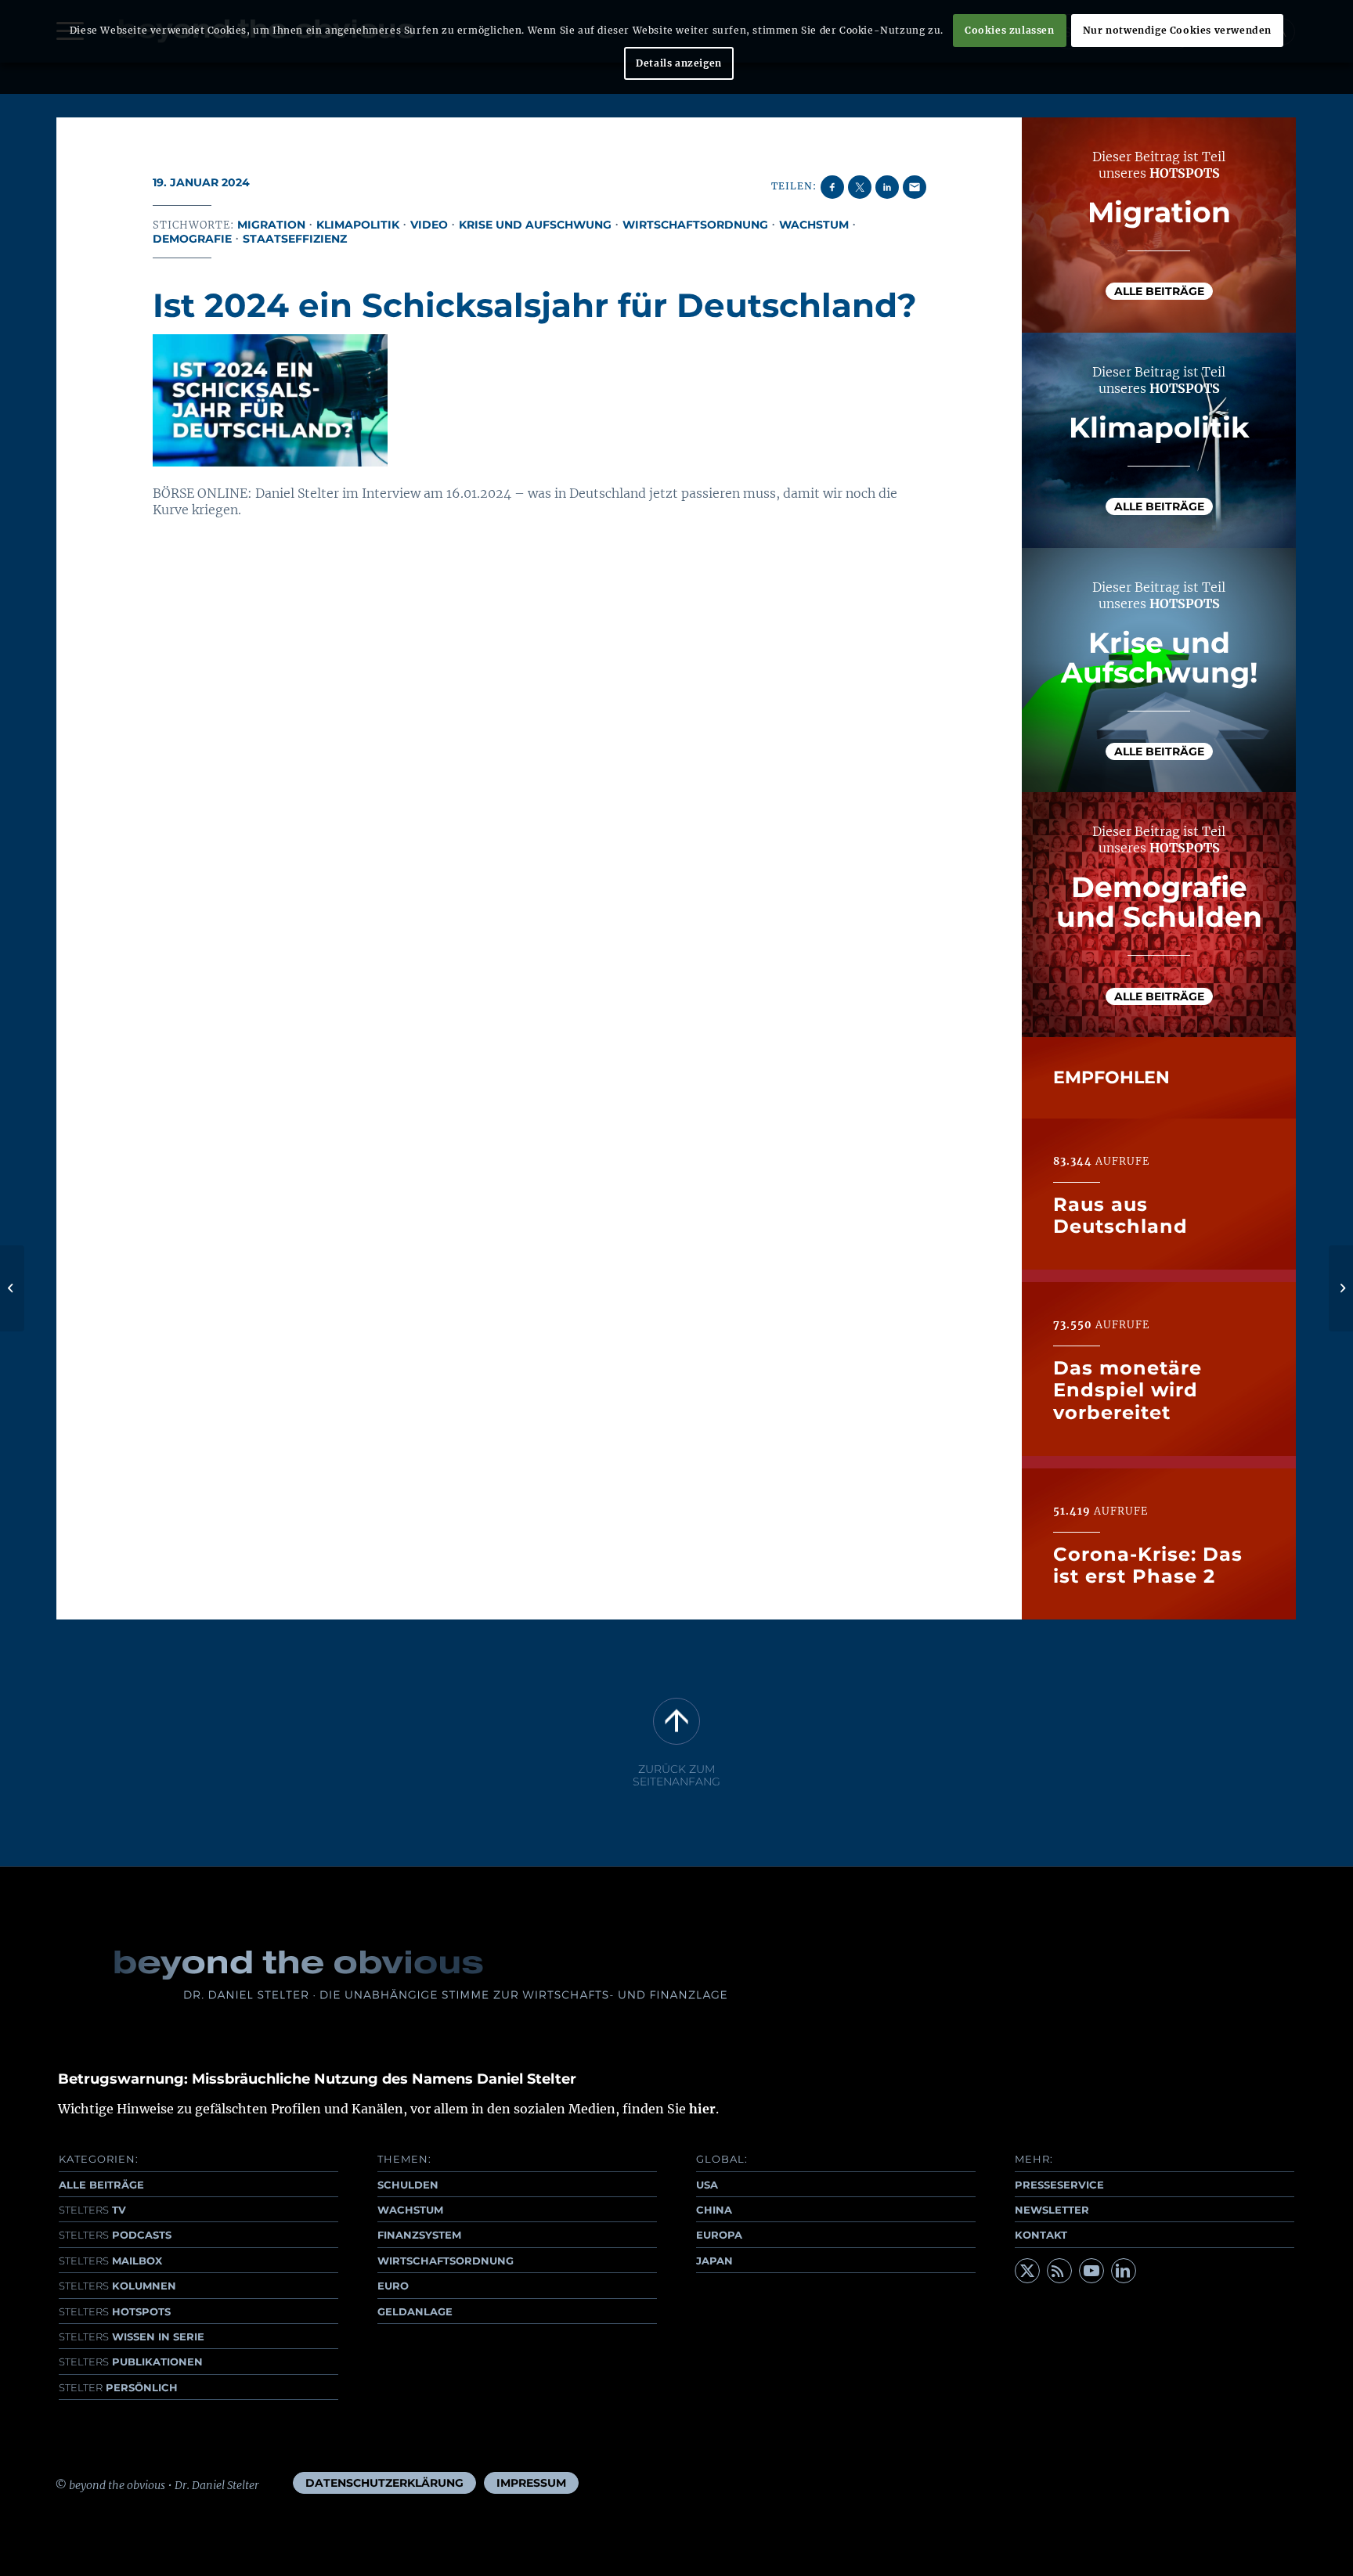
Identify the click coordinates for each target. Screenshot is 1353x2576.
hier (702, 2109)
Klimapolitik (358, 225)
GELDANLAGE (415, 2311)
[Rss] (1059, 2271)
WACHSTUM (410, 2210)
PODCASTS (115, 2235)
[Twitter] (1027, 2271)
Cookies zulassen (1010, 30)
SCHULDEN (408, 2185)
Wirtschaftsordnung (695, 225)
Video (429, 225)
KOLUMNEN (117, 2286)
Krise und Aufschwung (535, 225)
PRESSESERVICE (1059, 2185)
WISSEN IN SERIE (132, 2336)
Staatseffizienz (295, 239)
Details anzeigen (679, 63)
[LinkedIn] (1124, 2271)
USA (707, 2185)
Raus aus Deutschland (1120, 1215)
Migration (271, 225)
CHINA (714, 2210)
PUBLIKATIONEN (131, 2362)
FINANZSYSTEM (419, 2235)
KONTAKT (1041, 2235)
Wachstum (814, 225)
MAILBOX (110, 2261)
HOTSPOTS (115, 2311)
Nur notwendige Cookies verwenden (1177, 30)
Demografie (192, 239)
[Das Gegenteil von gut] (12, 1288)
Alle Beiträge (1159, 291)
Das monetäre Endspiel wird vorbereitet (1127, 1390)
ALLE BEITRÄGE (101, 2185)
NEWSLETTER (1052, 2210)
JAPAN (714, 2261)
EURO (393, 2286)
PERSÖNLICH (118, 2387)
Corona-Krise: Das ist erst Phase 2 (1148, 1565)
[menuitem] (384, 2483)
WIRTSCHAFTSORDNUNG (446, 2261)
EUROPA (719, 2235)
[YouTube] (1091, 2271)
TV (92, 2210)
